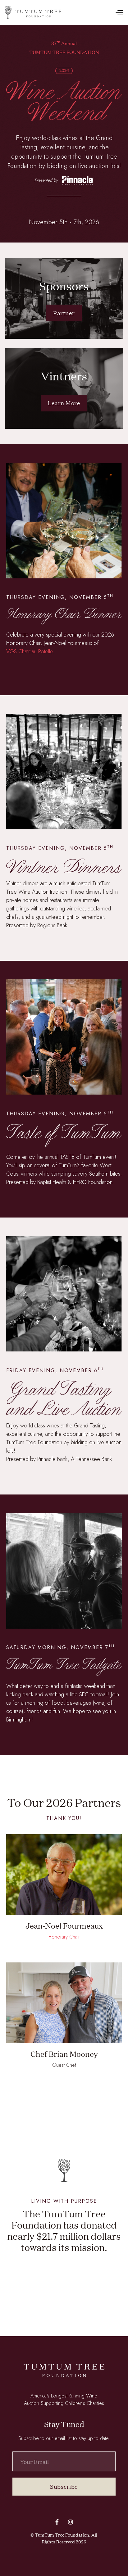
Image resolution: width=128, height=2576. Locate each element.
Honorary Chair (64, 1937)
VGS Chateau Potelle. (30, 651)
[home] (33, 13)
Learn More (64, 403)
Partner (64, 313)
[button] (92, 13)
